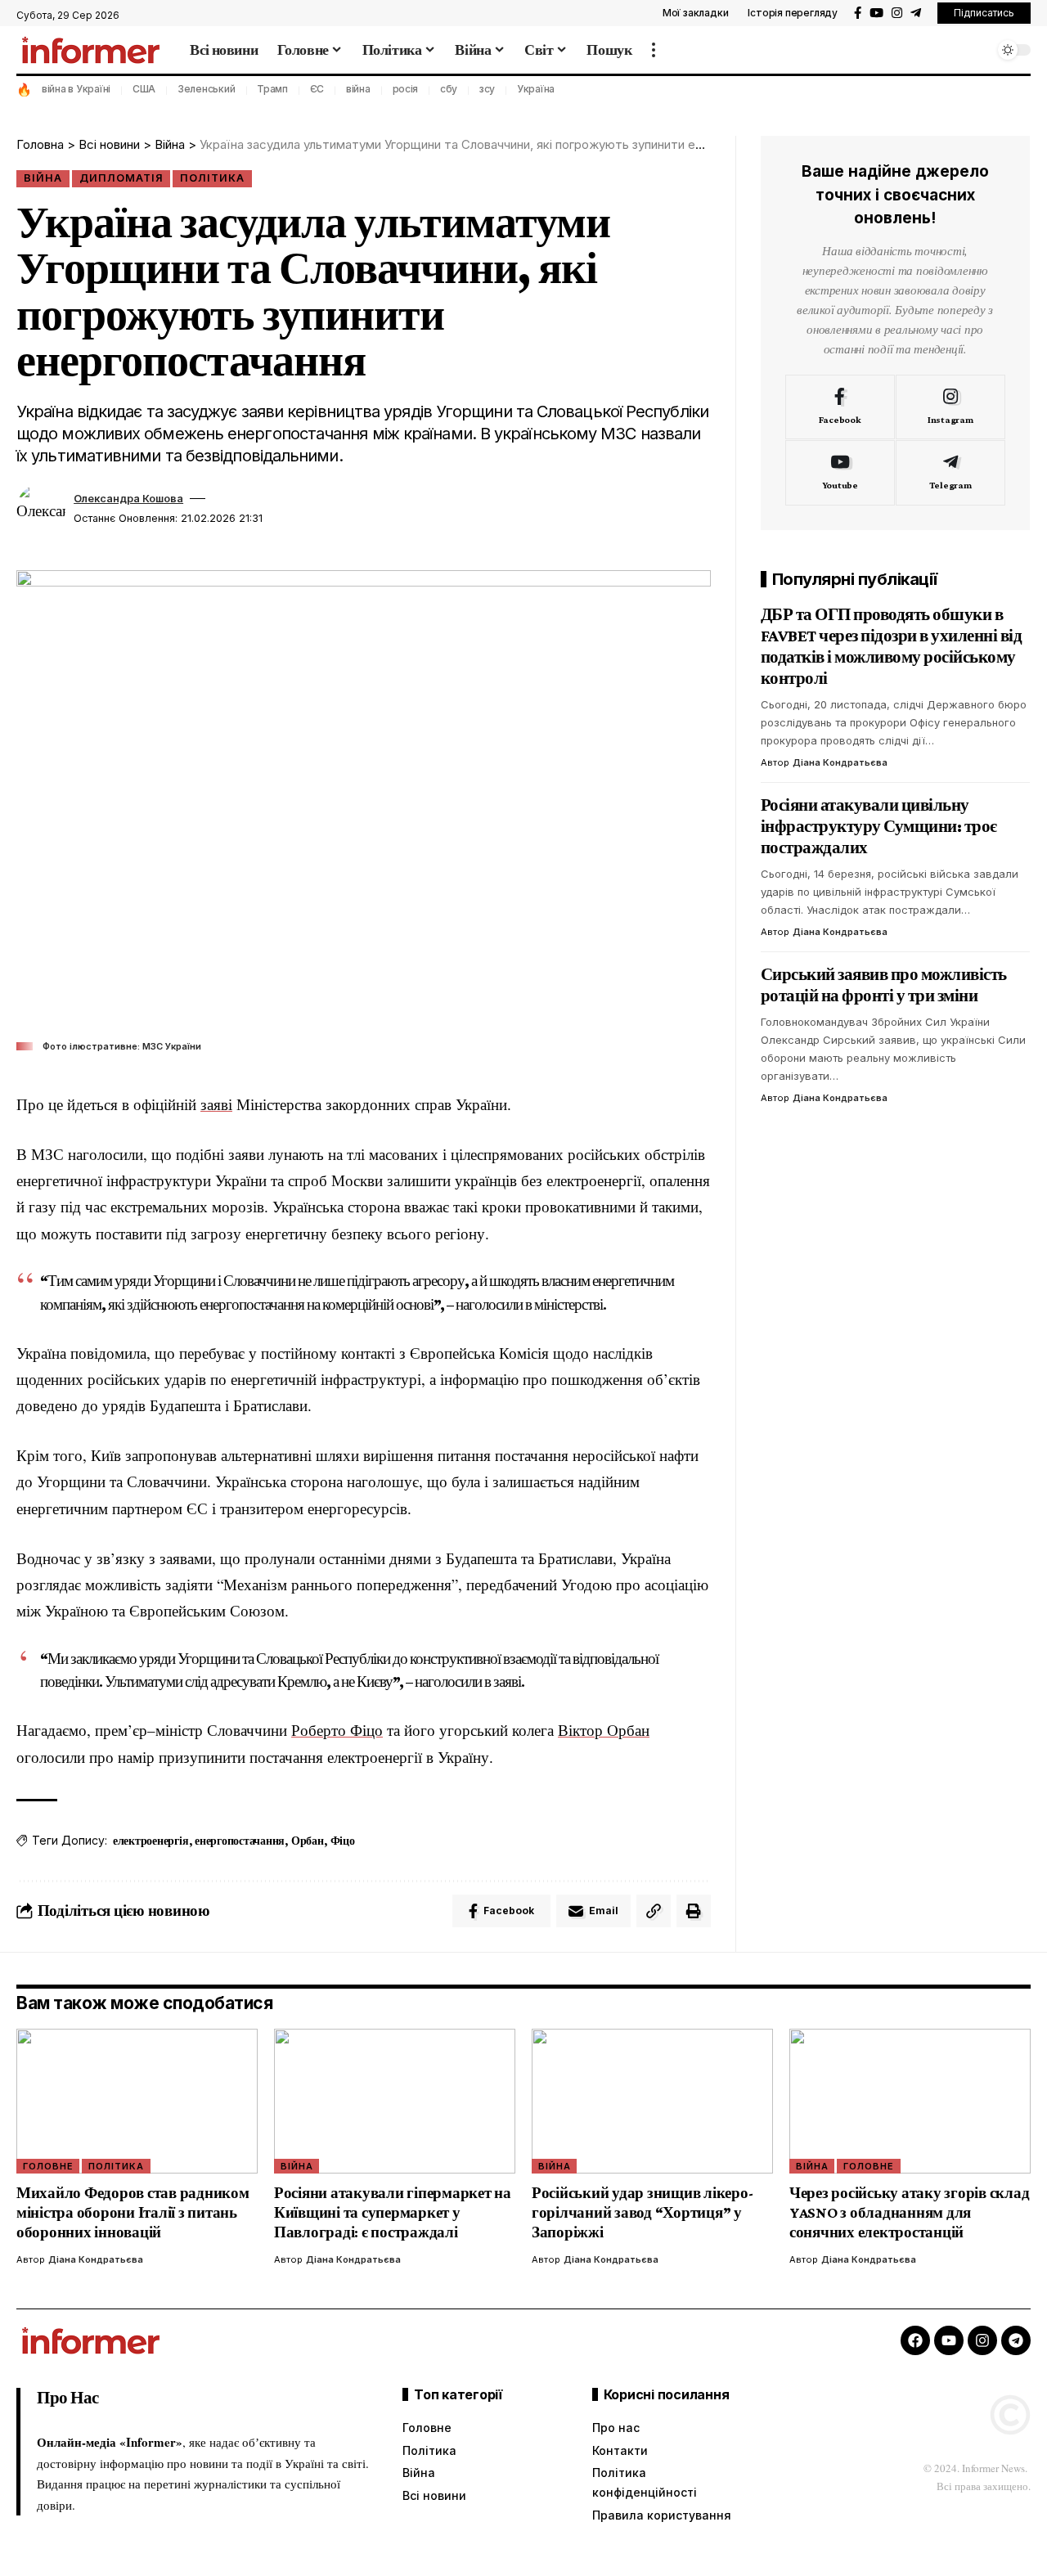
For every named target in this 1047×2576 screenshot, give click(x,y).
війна (358, 89)
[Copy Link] (654, 1911)
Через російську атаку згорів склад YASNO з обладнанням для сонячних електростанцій (910, 2212)
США (144, 89)
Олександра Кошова (128, 499)
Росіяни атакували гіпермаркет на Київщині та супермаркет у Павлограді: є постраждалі (393, 2212)
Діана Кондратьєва (840, 762)
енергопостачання (240, 1841)
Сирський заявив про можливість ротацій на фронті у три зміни (884, 984)
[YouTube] (876, 13)
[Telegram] (916, 13)
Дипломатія (121, 178)
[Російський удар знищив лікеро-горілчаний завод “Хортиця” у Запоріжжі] (652, 2101)
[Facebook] (858, 13)
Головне (48, 2166)
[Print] (694, 1911)
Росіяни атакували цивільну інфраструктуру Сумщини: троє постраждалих (879, 825)
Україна (536, 89)
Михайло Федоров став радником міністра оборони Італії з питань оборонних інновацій (133, 2212)
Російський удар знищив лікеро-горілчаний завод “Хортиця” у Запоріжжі (643, 2212)
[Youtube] (840, 473)
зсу (487, 89)
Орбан (308, 1841)
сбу (449, 89)
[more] (654, 50)
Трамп (272, 89)
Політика (212, 178)
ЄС (317, 89)
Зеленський (207, 89)
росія (406, 89)
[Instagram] (897, 13)
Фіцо (343, 1841)
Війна (43, 178)
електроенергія (151, 1841)
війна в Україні (76, 89)
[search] (977, 50)
